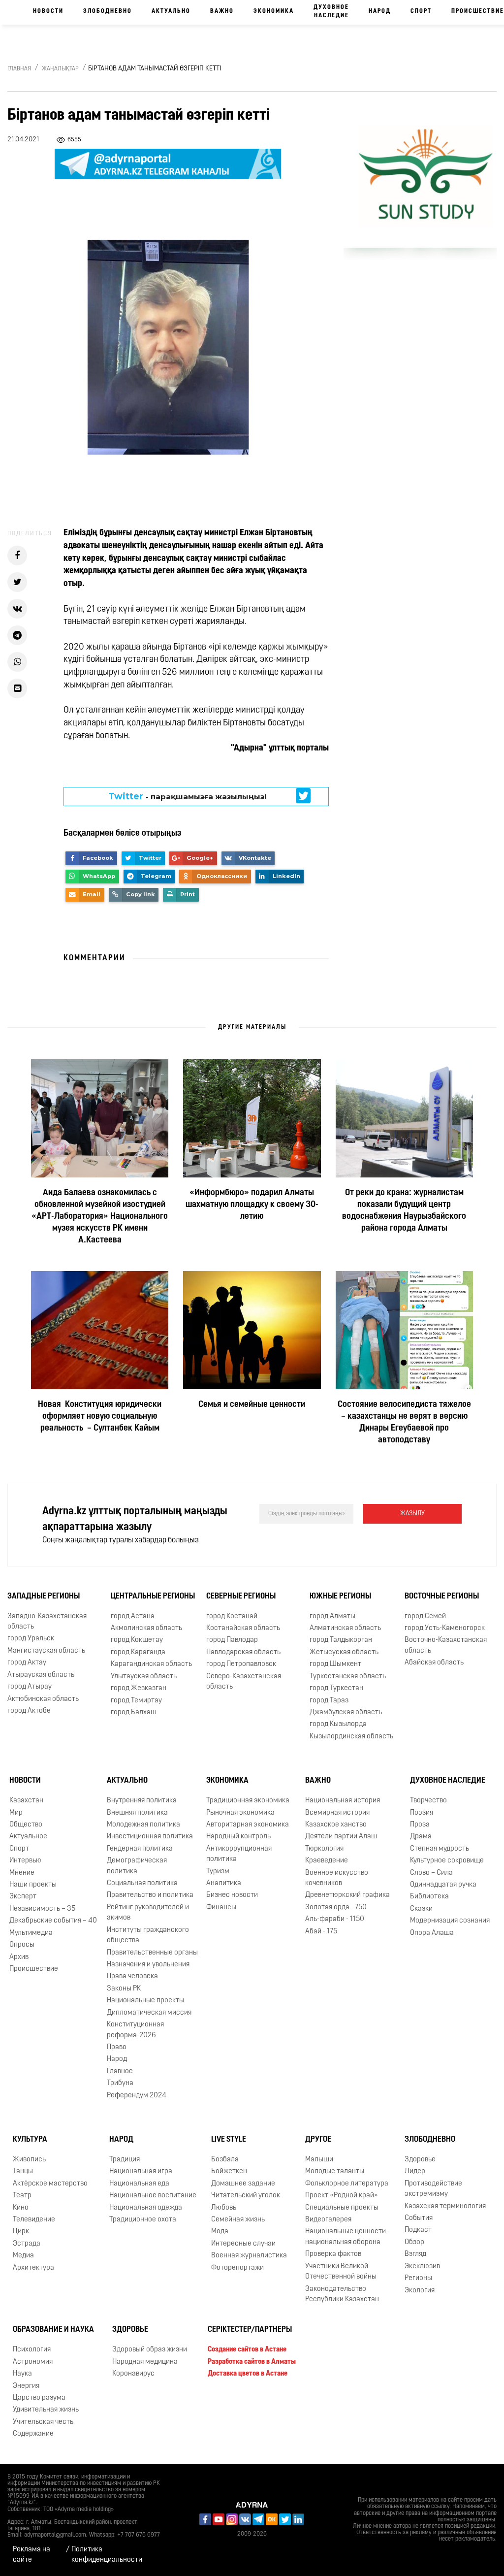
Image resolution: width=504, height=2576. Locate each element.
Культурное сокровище (447, 1861)
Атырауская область (41, 1675)
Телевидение (34, 2220)
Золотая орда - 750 (336, 1908)
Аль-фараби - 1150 (335, 1919)
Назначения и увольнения (148, 1965)
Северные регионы (241, 1597)
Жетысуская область (344, 1652)
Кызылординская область (351, 1737)
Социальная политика (142, 1883)
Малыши (319, 2160)
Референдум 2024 (137, 2096)
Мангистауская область (46, 1651)
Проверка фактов (333, 2254)
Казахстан (26, 1801)
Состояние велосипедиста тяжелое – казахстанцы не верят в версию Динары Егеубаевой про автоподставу (404, 1423)
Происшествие (34, 1969)
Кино (21, 2208)
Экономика (274, 11)
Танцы (23, 2171)
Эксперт (23, 1897)
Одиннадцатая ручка (443, 1885)
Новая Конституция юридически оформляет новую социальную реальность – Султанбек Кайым (100, 1417)
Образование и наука (53, 2330)
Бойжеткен (229, 2171)
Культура (30, 2140)
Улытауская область (144, 1677)
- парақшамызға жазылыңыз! (187, 796)
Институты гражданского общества (148, 1935)
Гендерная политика (140, 1849)
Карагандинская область (151, 1664)
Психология (32, 2350)
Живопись (29, 2160)
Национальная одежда (146, 2208)
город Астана (133, 1616)
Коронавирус (133, 2374)
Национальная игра (141, 2171)
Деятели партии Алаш (341, 1837)
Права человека (132, 1976)
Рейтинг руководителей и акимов (148, 1913)
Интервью (25, 1861)
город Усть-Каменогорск (445, 1628)
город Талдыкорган (341, 1640)
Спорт (421, 11)
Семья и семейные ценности (252, 1405)
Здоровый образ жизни (150, 2350)
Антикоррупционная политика (239, 1854)
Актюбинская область (43, 1699)
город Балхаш (134, 1712)
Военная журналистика (249, 2256)
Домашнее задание (243, 2184)
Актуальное (28, 1837)
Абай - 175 (321, 1932)
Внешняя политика (137, 1813)
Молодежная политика (143, 1825)
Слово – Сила (431, 1873)
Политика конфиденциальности (107, 2555)
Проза (420, 1825)
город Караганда (138, 1652)
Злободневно (108, 11)
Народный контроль (238, 1837)
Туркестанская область (348, 1677)
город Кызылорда (338, 1724)
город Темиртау (136, 1701)
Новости (48, 11)
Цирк (21, 2232)
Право (117, 2047)
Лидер (415, 2171)
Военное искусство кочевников (337, 1878)
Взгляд (415, 2254)
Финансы (221, 1908)
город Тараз (329, 1701)
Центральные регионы (153, 1597)
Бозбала (225, 2160)
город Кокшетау (137, 1640)
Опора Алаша (432, 1933)
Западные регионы (44, 1597)
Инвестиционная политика (150, 1837)
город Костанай (232, 1616)
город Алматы (332, 1616)
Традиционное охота (143, 2220)
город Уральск (31, 1639)
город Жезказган (139, 1688)
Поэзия (422, 1813)
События (419, 2218)
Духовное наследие (331, 12)
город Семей (425, 1616)
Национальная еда (139, 2184)
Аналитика (224, 1883)
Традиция (125, 2160)
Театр (22, 2196)
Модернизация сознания (450, 1921)
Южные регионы (340, 1597)
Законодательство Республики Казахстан (342, 2294)
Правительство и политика (150, 1895)
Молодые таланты (335, 2171)
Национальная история (343, 1801)
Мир (16, 1813)
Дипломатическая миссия (149, 2013)
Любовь (224, 2208)
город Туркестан (336, 1688)
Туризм (218, 1872)
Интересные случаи (243, 2244)
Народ (380, 11)
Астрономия (33, 2362)
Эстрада (27, 2244)
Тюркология (324, 1849)
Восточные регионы (442, 1597)
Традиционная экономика (248, 1801)
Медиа (23, 2256)
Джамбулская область (346, 1712)
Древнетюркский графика (347, 1895)
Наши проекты (33, 1885)
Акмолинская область (146, 1628)
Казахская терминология (445, 2206)
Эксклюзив (422, 2266)
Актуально (171, 11)
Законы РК (124, 1989)
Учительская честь (43, 2422)
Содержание (33, 2434)
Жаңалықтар (60, 69)
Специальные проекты (342, 2208)
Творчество (428, 1801)
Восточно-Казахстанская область (446, 1645)
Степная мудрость (440, 1849)
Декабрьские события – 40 (53, 1921)
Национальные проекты (145, 2001)
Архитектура (33, 2268)
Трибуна (120, 2083)
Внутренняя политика (142, 1801)
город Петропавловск (241, 1664)
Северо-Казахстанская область (244, 1682)
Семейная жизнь (238, 2220)
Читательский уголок (246, 2196)
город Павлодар (232, 1640)
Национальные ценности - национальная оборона (347, 2237)
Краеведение (327, 1861)
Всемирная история (337, 1813)
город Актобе (29, 1711)
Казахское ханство (336, 1825)
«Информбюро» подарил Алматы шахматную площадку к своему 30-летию (252, 1205)
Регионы (418, 2278)
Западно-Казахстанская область (47, 1622)
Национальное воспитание (153, 2196)
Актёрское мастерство (50, 2184)
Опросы (22, 1945)
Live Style (229, 2140)
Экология (420, 2291)
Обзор (414, 2242)
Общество (26, 1825)
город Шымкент (335, 1664)
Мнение (22, 1873)
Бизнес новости (232, 1895)
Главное (120, 2071)
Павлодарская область (243, 1652)
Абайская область (434, 1663)
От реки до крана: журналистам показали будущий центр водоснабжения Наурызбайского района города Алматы (404, 1211)
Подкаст (418, 2230)
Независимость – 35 (42, 1909)
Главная (19, 69)
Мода (220, 2232)
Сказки (421, 1909)
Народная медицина (145, 2362)
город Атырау (30, 1687)
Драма (421, 1837)
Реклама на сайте (31, 2555)
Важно (222, 11)
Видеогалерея (328, 2220)
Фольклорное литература (347, 2184)
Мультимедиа (31, 1933)
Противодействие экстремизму (433, 2189)
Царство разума (39, 2398)
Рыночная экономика (240, 1813)
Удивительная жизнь (46, 2410)
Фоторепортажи (237, 2268)
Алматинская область (345, 1628)
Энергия (26, 2386)
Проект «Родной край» (342, 2196)
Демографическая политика (137, 1866)
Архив (19, 1957)
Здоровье (420, 2160)
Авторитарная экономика (248, 1825)
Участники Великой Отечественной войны (341, 2272)
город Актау (27, 1663)
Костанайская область (243, 1628)
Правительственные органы (152, 1953)
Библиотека (429, 1897)
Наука (22, 2374)
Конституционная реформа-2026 (135, 2030)
